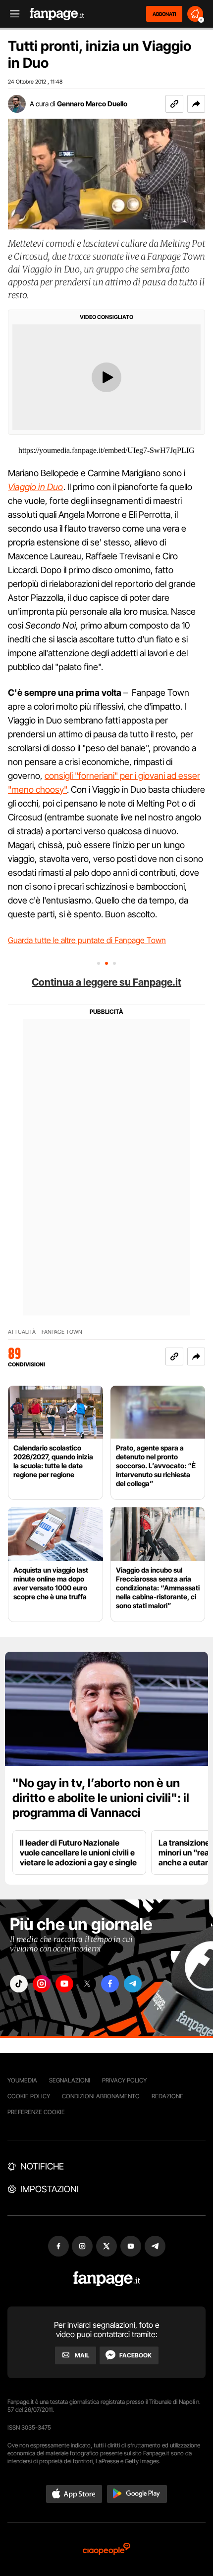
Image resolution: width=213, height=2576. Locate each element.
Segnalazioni (70, 2080)
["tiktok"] (19, 1984)
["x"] (87, 1984)
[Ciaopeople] (106, 2550)
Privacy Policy (124, 2080)
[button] (196, 104)
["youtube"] (64, 1984)
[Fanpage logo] (57, 14)
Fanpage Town (62, 1332)
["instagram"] (42, 1984)
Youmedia (22, 2080)
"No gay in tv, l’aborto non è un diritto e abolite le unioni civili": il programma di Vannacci (101, 1798)
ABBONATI (164, 14)
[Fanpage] (107, 2279)
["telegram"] (133, 1984)
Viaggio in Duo (36, 487)
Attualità (22, 1332)
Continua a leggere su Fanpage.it (106, 982)
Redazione (167, 2096)
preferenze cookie (36, 2112)
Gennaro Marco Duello (92, 104)
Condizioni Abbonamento (101, 2096)
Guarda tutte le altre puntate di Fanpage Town (87, 940)
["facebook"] (110, 1984)
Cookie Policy (29, 2096)
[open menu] (11, 14)
